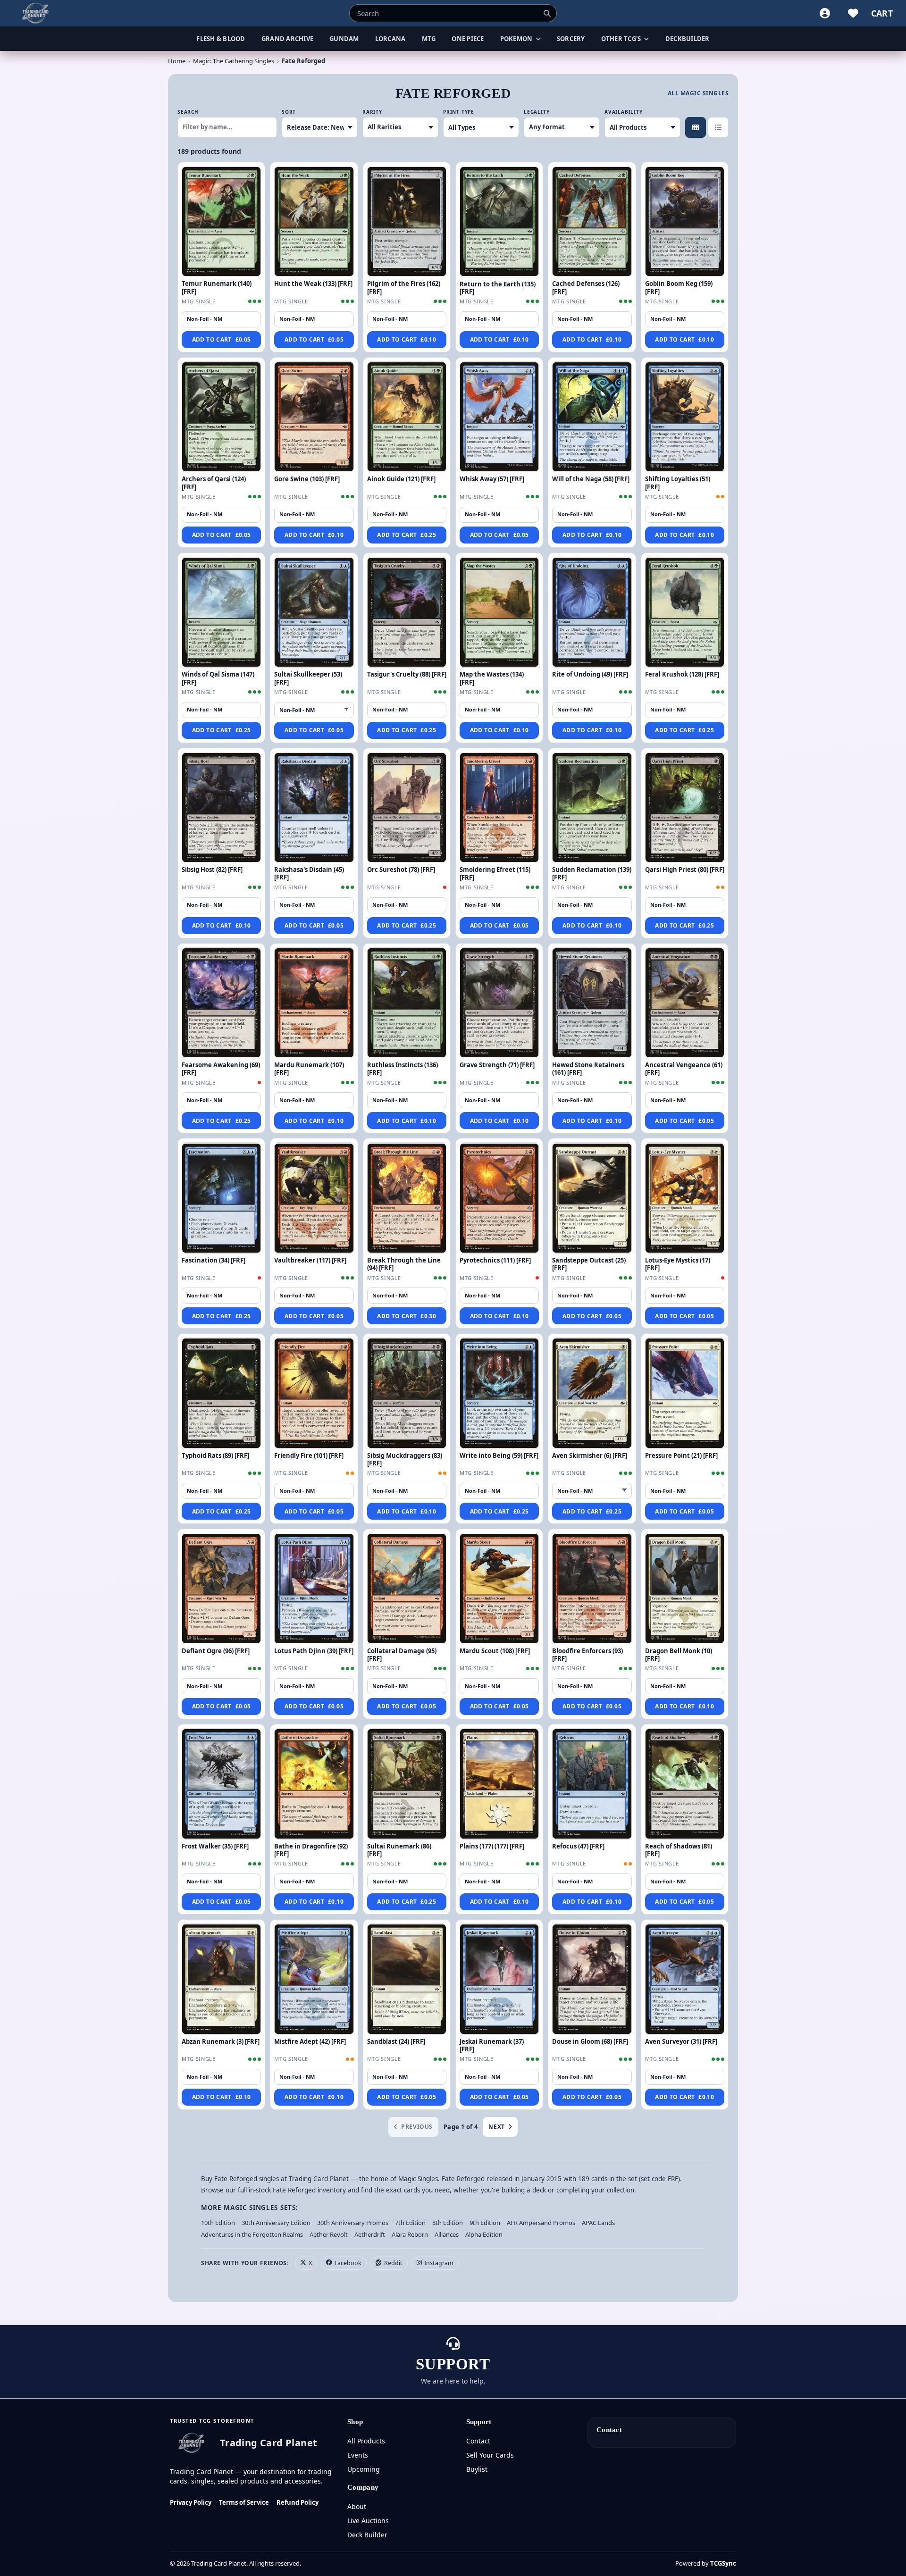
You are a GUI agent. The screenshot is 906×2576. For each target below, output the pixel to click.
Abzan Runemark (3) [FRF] (221, 2041)
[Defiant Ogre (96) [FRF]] (221, 1589)
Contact (478, 2441)
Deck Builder (367, 2535)
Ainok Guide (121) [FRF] (401, 479)
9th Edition (485, 2223)
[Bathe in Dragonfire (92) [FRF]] (314, 1784)
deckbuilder (688, 39)
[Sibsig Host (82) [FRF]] (221, 808)
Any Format (547, 127)
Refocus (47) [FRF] (578, 1846)
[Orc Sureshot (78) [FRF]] (407, 808)
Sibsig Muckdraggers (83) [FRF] (405, 1459)
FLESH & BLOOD (221, 39)
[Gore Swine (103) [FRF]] (314, 417)
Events (358, 2455)
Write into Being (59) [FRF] (499, 1455)
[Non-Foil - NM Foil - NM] (314, 710)
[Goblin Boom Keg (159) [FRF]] (685, 222)
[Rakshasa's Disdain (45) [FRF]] (314, 808)
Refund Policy (298, 2502)
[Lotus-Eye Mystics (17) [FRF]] (685, 1198)
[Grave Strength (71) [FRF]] (499, 1003)
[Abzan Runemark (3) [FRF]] (221, 1979)
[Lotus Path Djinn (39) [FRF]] (314, 1589)
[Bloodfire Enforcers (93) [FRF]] (592, 1589)
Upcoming (364, 2469)
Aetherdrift (370, 2234)
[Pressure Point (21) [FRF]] (685, 1393)
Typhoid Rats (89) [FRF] (215, 1455)
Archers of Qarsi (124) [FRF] (214, 483)
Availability (624, 112)
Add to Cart (222, 339)
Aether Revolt (329, 2234)
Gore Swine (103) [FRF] (307, 479)
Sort (289, 112)
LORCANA (390, 39)
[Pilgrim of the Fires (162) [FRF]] (407, 222)
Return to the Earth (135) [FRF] (498, 288)
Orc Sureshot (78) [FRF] (401, 870)
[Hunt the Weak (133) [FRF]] (314, 222)
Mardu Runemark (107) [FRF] (309, 1069)
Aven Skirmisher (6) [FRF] (590, 1455)
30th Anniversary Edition (276, 2223)
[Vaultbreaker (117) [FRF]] (314, 1198)
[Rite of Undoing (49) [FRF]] (592, 612)
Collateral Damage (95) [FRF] (402, 1655)
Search (188, 112)
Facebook (348, 2263)
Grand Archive (287, 39)
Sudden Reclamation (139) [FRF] (592, 873)
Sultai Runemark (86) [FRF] (399, 1850)
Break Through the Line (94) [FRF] (404, 1264)
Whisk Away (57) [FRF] (492, 479)
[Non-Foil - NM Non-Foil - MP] (592, 1491)
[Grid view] (696, 127)
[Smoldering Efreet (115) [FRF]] (499, 808)
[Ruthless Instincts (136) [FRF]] (407, 1003)
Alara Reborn (410, 2234)
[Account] (825, 13)
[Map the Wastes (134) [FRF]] (499, 612)
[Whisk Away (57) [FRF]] (499, 417)
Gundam (344, 39)
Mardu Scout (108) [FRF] (495, 1651)
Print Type (459, 112)
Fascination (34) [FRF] (214, 1260)
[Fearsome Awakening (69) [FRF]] (221, 1003)
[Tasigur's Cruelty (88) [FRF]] (407, 612)
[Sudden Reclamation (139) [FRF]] (592, 808)
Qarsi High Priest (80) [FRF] (685, 870)
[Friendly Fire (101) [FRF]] (314, 1393)
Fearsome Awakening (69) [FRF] (221, 1069)
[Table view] (718, 127)
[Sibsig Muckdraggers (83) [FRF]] (407, 1393)
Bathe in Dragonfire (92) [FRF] (311, 1850)
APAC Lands (598, 2223)
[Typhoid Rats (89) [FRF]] (221, 1393)
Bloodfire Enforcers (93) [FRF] (587, 1655)
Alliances (447, 2234)
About (357, 2506)
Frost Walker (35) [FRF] (215, 1846)
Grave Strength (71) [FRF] (497, 1065)
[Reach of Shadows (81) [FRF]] (685, 1784)
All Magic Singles (698, 93)
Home (177, 61)
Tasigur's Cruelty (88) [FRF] (407, 674)
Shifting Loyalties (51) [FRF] (678, 483)
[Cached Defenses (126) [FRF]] (592, 222)
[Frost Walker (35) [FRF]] (221, 1784)
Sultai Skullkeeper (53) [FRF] (308, 678)
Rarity (372, 112)
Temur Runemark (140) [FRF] (217, 287)
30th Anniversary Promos (353, 2223)
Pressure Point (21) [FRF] (681, 1455)
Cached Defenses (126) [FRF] (586, 287)
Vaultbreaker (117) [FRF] (310, 1260)
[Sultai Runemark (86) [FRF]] (407, 1784)
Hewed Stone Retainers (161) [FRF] (588, 1069)
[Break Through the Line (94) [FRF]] (407, 1198)
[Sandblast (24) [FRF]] (407, 1979)
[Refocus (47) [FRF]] (592, 1784)
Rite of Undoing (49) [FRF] (590, 674)
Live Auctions (368, 2521)
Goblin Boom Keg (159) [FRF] (679, 287)
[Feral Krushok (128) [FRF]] (685, 612)
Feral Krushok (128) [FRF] (682, 674)
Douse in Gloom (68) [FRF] (590, 2041)
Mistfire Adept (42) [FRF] (310, 2041)
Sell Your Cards (490, 2455)
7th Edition (410, 2223)
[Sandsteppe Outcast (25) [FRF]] (592, 1198)
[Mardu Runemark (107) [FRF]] (314, 1003)
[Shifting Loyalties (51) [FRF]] (685, 417)
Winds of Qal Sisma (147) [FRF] (218, 678)
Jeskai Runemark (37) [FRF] (492, 2045)
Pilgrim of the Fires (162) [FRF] (404, 287)
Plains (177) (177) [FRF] (492, 1846)
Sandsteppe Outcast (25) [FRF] (589, 1264)
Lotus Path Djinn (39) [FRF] (314, 1651)
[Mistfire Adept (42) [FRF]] (314, 1979)
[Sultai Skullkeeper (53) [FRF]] (314, 612)
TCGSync (723, 2563)
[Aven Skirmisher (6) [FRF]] (592, 1393)
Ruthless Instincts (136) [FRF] (403, 1069)
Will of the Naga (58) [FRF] (591, 479)
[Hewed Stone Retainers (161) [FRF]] (592, 1003)
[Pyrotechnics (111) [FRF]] (499, 1198)
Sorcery (571, 39)
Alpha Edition (484, 2234)
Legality (537, 112)
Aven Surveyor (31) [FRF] (681, 2041)
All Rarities (384, 127)
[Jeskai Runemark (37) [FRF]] (499, 1979)
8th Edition (448, 2223)
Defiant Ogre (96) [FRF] (216, 1651)
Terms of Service (244, 2502)
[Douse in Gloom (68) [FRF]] (592, 1979)
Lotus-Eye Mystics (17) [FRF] (678, 1264)
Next (496, 2127)
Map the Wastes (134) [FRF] (492, 678)
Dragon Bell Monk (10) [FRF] (679, 1655)
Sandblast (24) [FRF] (396, 2041)
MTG (429, 39)
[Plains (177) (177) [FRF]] (499, 1784)
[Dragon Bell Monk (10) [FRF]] (685, 1589)
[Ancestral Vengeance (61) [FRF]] (685, 1003)
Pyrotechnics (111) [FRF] (495, 1260)
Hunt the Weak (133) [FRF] (313, 284)
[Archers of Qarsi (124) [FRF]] (221, 417)
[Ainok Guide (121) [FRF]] (407, 417)
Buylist (477, 2469)
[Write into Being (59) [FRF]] (499, 1393)
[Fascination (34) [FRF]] (221, 1198)
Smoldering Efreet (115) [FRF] (495, 873)
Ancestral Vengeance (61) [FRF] (684, 1069)
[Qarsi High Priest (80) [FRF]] (685, 808)
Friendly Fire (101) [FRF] (309, 1455)
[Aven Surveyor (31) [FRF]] (685, 1979)
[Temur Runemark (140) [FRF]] (221, 222)
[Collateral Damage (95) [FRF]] (407, 1589)
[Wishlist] (853, 13)
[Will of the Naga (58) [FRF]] (592, 417)
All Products (366, 2441)
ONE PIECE (468, 39)
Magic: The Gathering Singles (234, 61)
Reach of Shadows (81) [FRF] (679, 1850)
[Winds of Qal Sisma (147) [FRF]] (221, 612)
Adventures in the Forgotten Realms (252, 2234)
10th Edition (218, 2223)
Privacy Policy (191, 2502)
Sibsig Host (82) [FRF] (212, 870)
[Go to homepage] (36, 13)
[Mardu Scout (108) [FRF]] (499, 1589)
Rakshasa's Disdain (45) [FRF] (309, 873)
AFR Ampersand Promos (541, 2223)
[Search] (547, 13)
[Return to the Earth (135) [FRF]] (499, 222)
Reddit (393, 2263)
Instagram (439, 2263)
